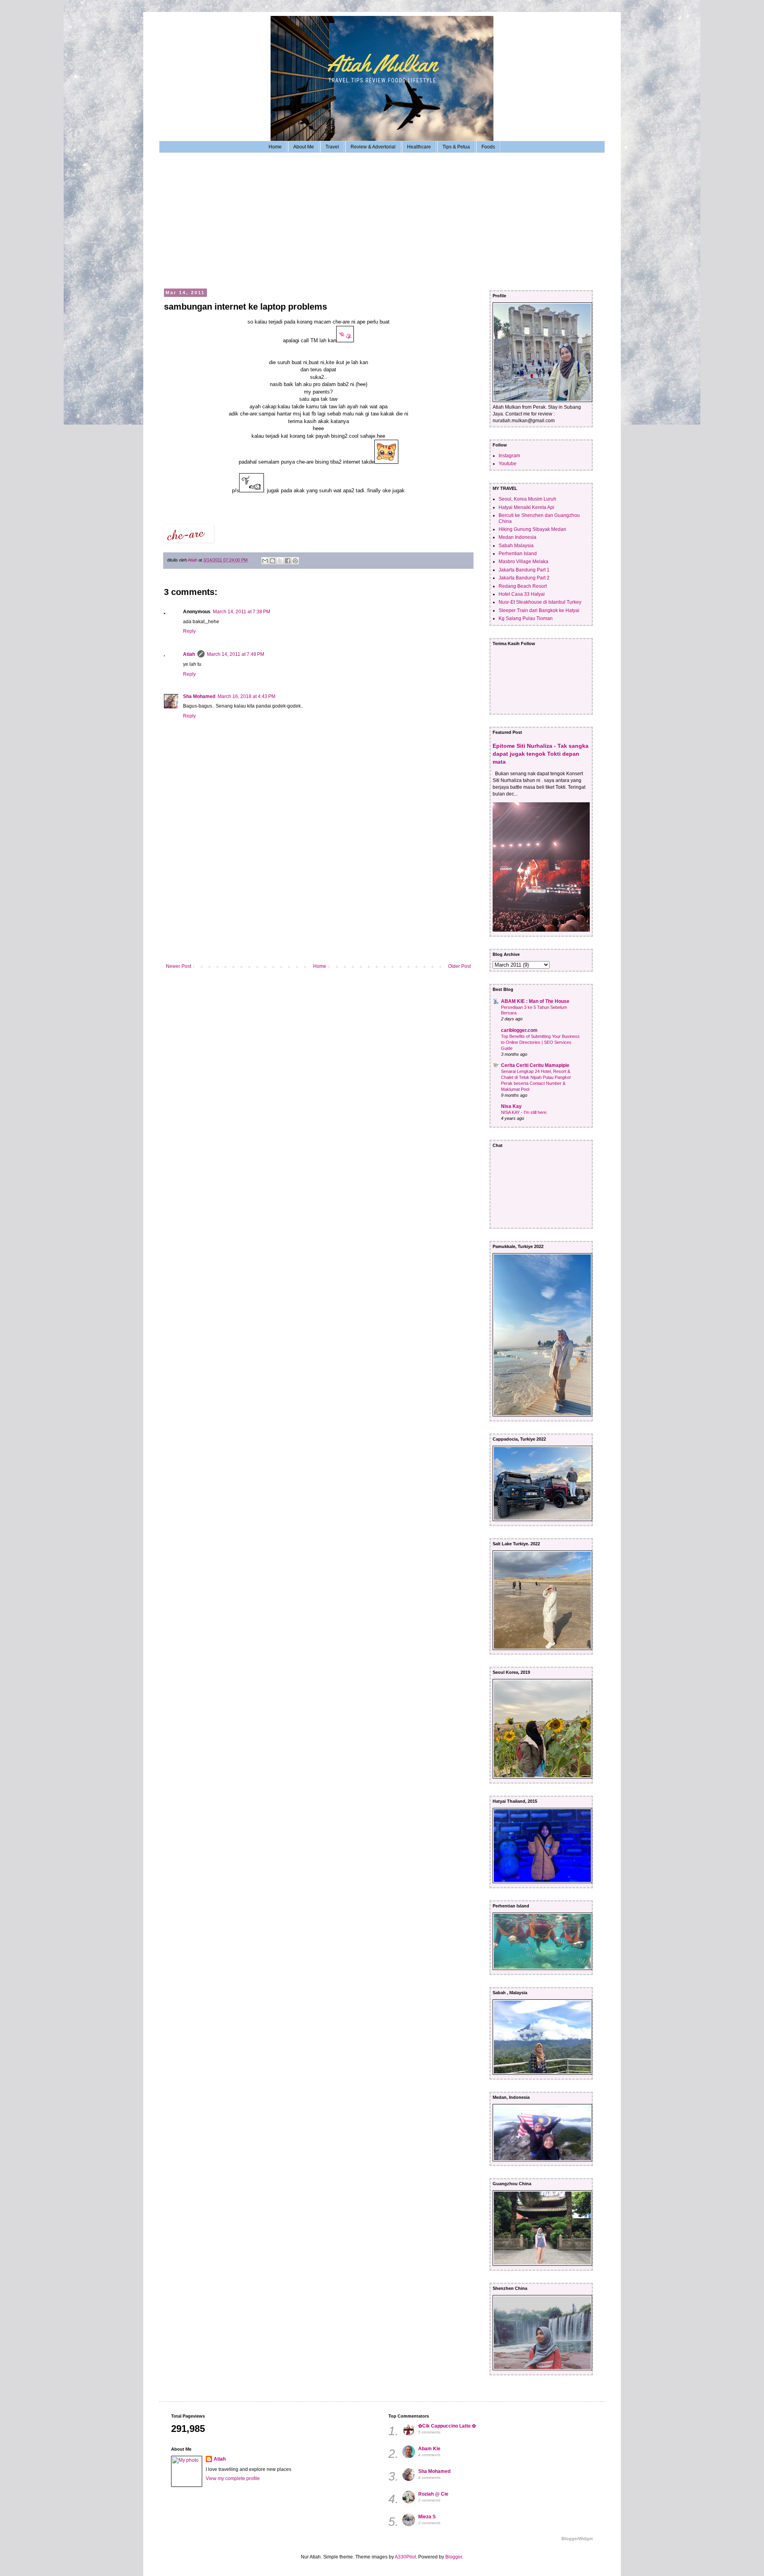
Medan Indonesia (517, 537)
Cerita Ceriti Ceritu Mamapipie (535, 1065)
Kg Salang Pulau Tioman (526, 618)
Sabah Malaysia (516, 546)
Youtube (508, 464)
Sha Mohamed (199, 696)
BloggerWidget (577, 2539)
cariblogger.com (519, 1030)
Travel (332, 147)
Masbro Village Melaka (523, 562)
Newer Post (178, 966)
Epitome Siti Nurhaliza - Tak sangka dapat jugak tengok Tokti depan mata (541, 754)
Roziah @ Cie (433, 2494)
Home (275, 147)
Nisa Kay (511, 1106)
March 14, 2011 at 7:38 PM (242, 612)
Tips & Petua (456, 147)
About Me (304, 147)
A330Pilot (405, 2557)
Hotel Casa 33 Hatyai (522, 594)
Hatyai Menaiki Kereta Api (526, 507)
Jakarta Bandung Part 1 (524, 570)
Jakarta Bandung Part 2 (524, 578)
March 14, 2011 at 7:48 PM (236, 654)
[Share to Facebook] (288, 561)
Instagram (509, 456)
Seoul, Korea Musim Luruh (527, 499)
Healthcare (419, 147)
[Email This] (265, 561)
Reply (189, 631)
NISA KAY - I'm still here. (524, 1112)
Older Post (459, 966)
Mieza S (427, 2517)
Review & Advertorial (373, 147)
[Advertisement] (382, 220)
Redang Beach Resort (523, 586)
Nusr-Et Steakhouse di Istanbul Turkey (540, 602)
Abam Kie (429, 2449)
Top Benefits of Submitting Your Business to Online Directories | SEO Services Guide (540, 1042)
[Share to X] (280, 561)
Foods (488, 147)
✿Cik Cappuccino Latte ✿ (447, 2426)
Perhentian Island (518, 554)
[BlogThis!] (273, 561)
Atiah (189, 654)
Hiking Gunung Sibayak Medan (532, 529)
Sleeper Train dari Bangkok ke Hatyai (539, 610)
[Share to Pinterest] (295, 561)
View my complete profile (233, 2478)
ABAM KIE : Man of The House (535, 1001)
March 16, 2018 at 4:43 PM (247, 696)
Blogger (454, 2557)
